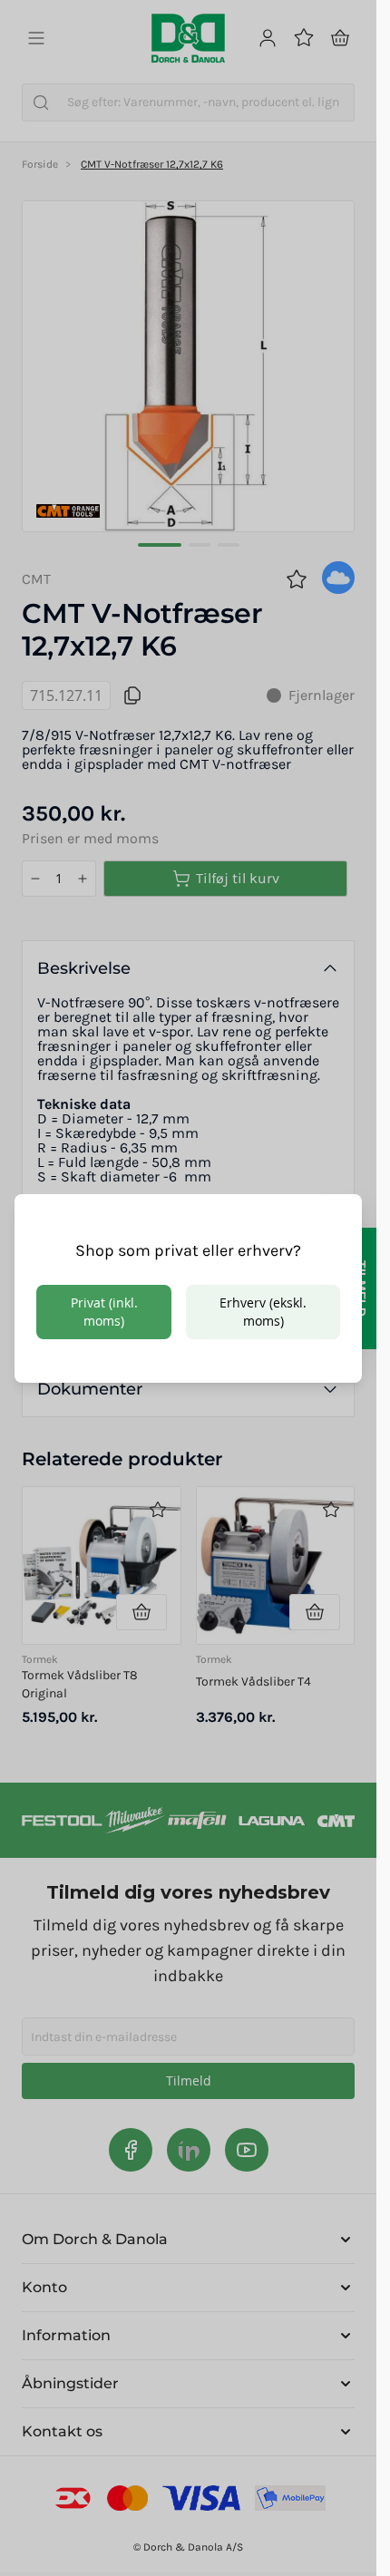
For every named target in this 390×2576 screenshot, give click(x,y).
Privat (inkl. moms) (104, 1312)
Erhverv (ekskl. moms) (263, 1312)
